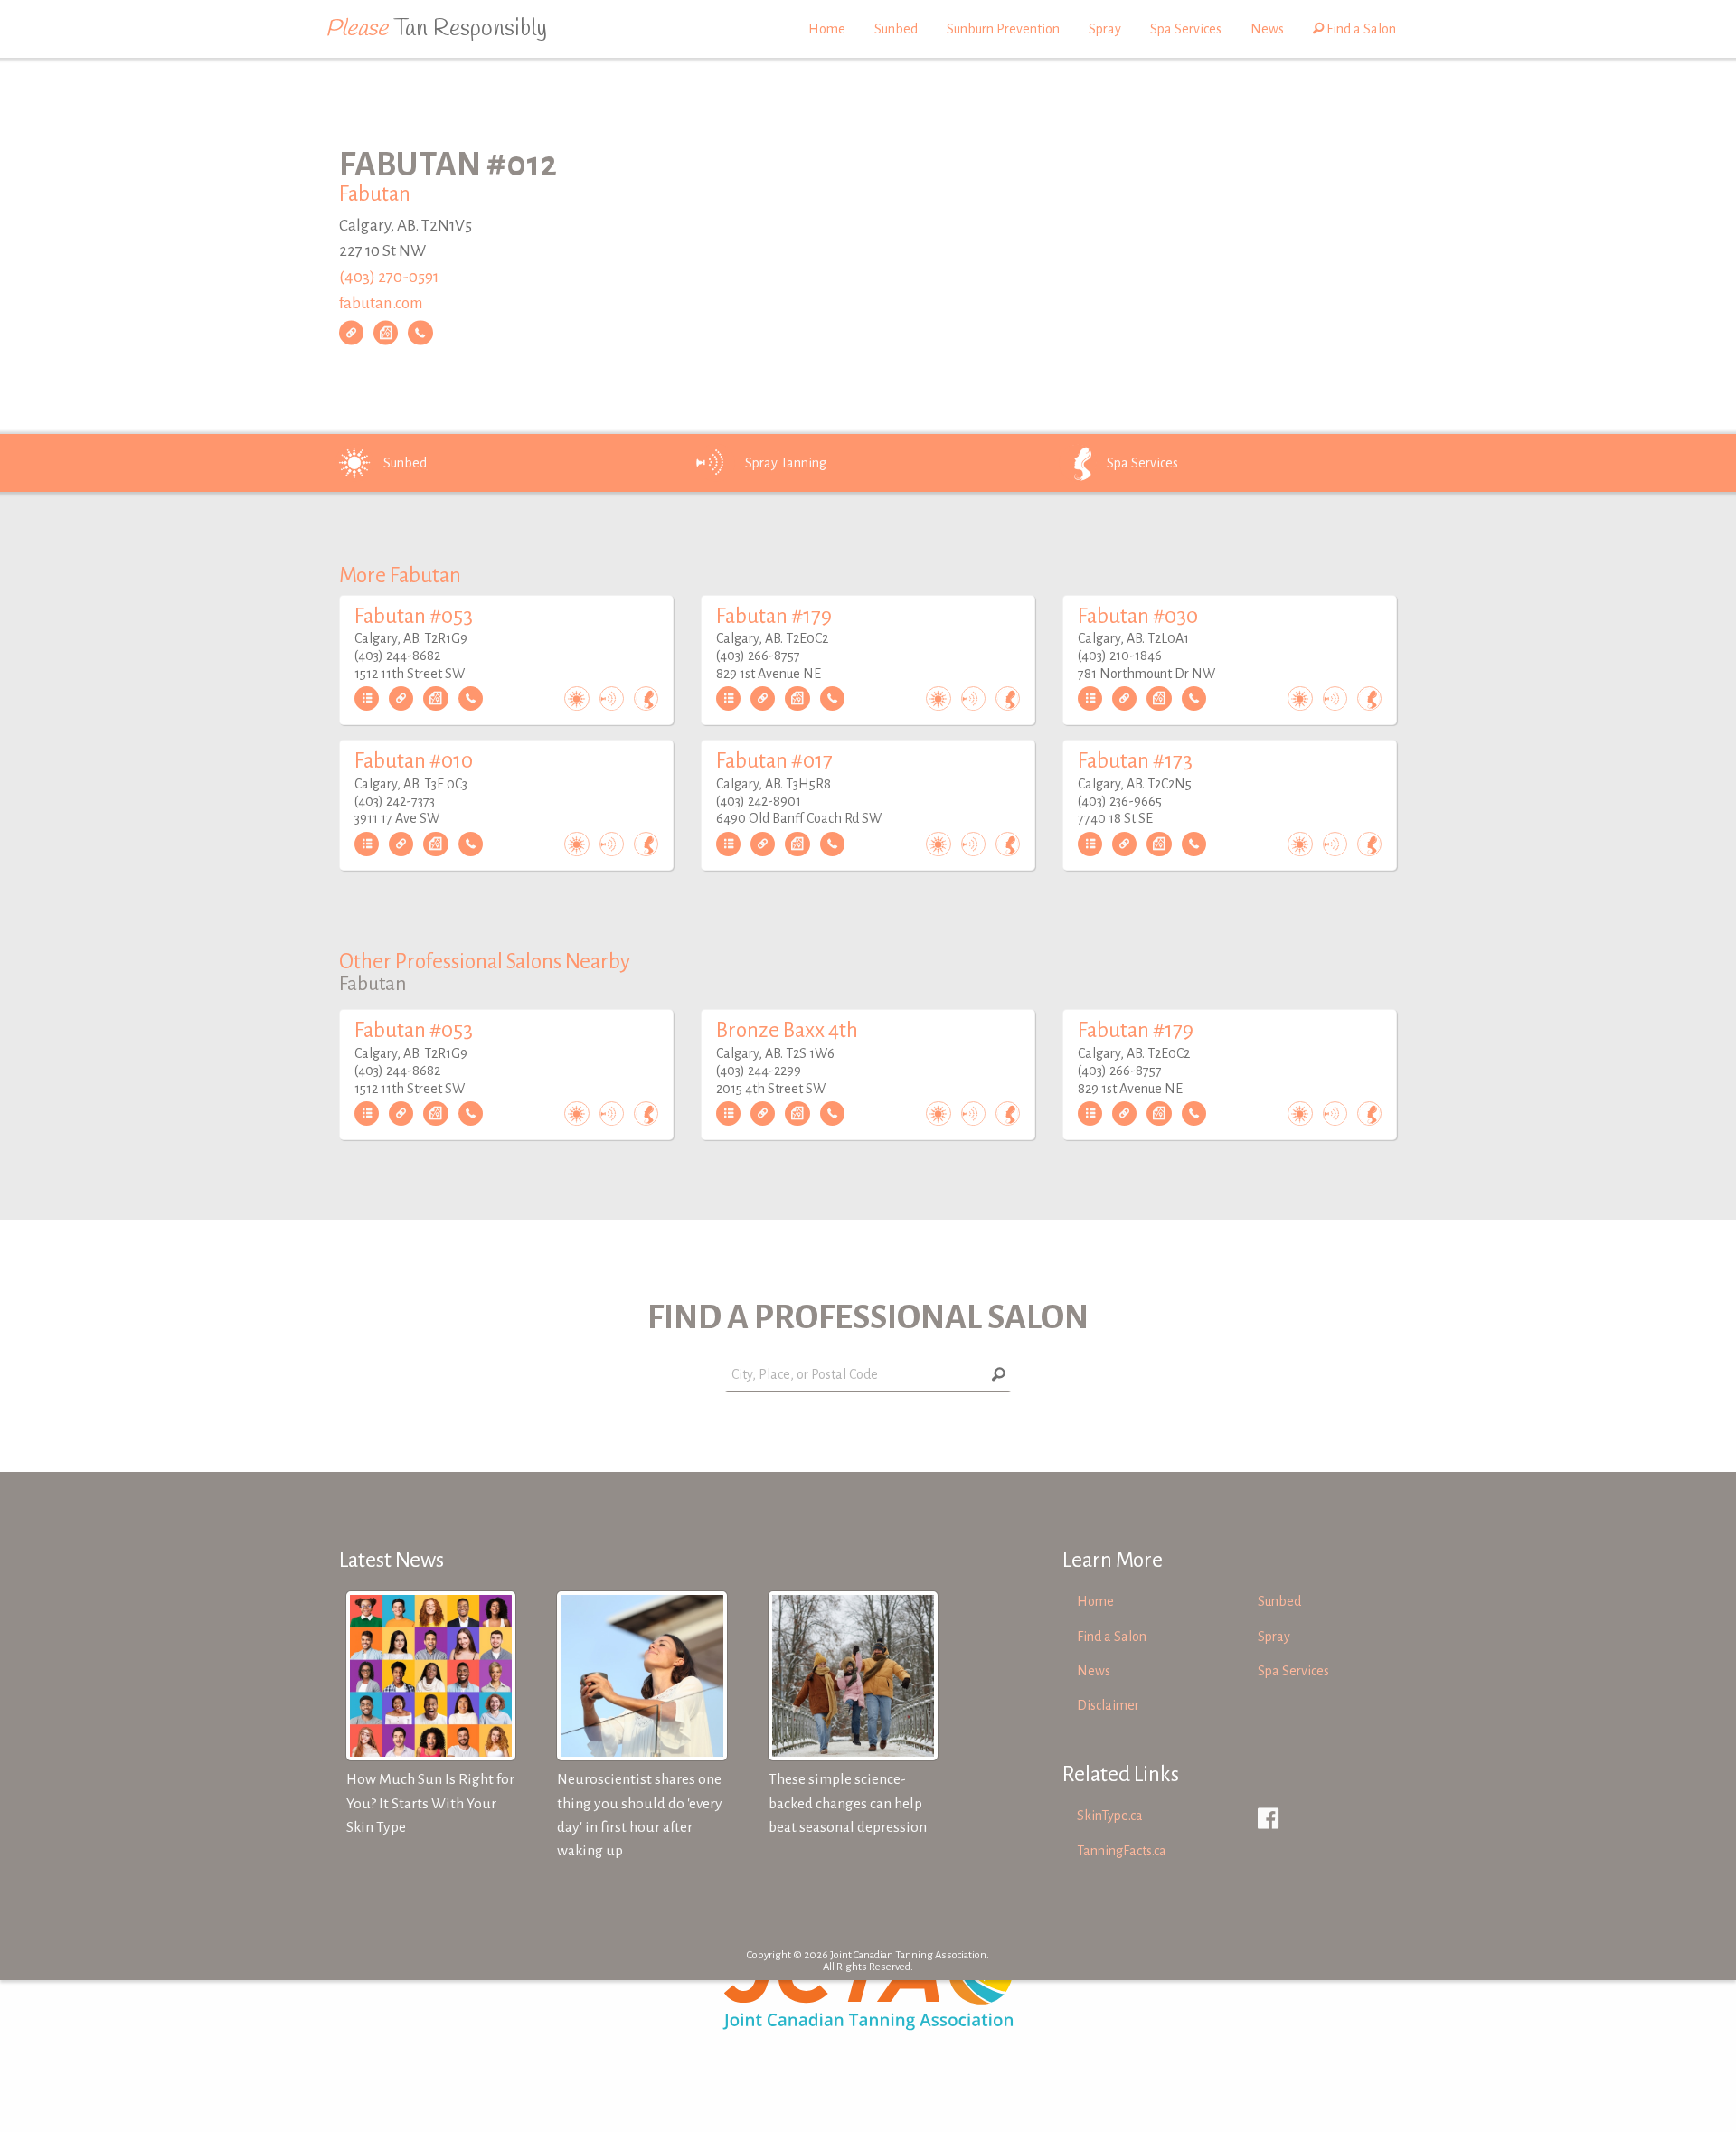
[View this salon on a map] (386, 333)
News (1267, 29)
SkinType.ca (1110, 1816)
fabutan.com (381, 303)
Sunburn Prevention (1003, 29)
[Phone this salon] (420, 333)
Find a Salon (1360, 29)
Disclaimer (1108, 1705)
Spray (1105, 29)
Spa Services (1186, 29)
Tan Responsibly (436, 29)
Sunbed (896, 29)
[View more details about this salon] (367, 699)
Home (827, 29)
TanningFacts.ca (1122, 1851)
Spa (1142, 463)
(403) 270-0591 (389, 277)
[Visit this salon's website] (351, 333)
